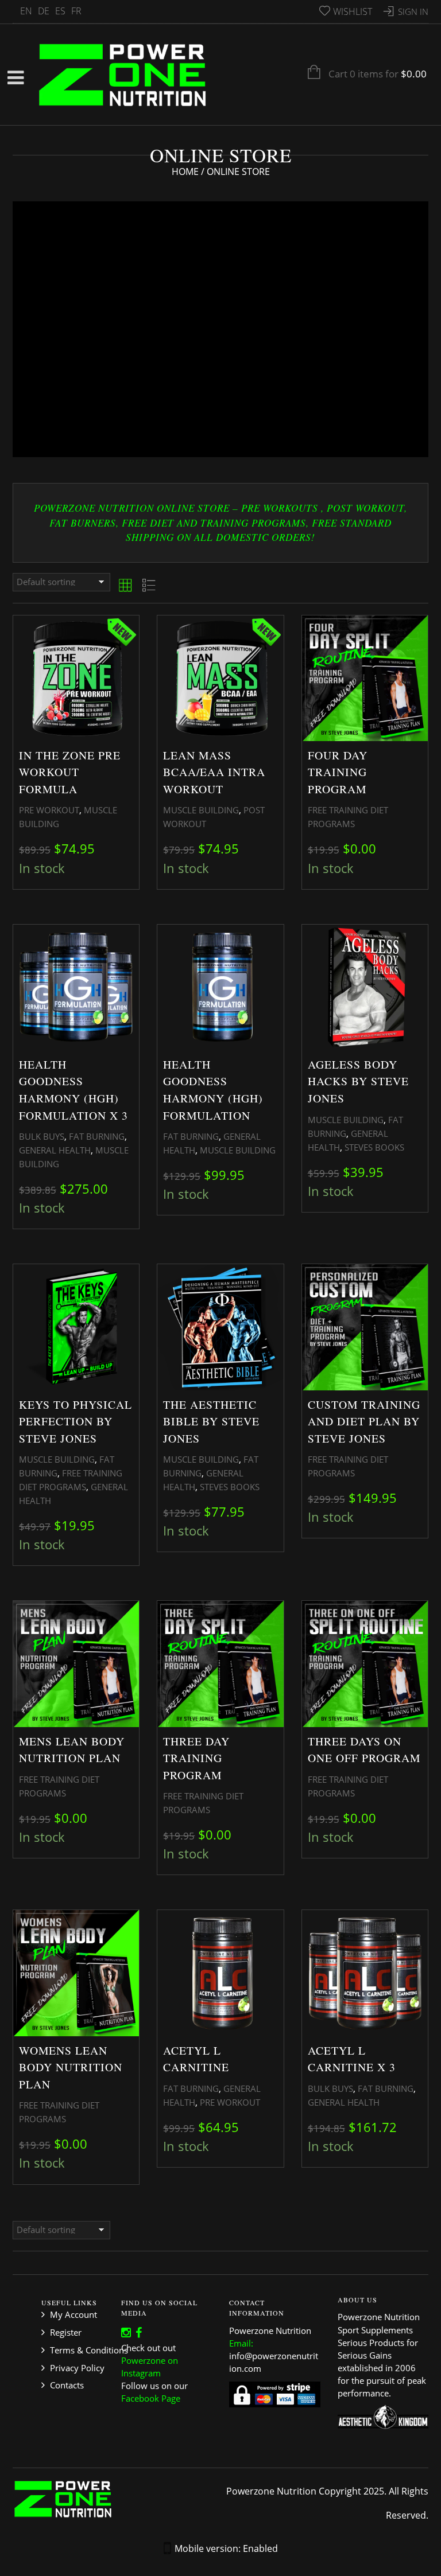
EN (26, 11)
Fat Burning (97, 1136)
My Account (73, 2314)
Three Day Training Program (196, 1758)
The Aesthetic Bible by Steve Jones (211, 1421)
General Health (55, 1150)
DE (44, 11)
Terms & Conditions (89, 2350)
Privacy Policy (77, 2368)
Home (185, 172)
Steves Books (374, 1147)
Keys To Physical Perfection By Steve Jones (76, 1421)
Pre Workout (49, 810)
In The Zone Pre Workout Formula (70, 772)
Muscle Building (201, 810)
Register (66, 2332)
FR (76, 11)
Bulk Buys (42, 1136)
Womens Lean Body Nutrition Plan (71, 2067)
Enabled (260, 2548)
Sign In (413, 11)
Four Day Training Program (338, 772)
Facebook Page (151, 2398)
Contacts (67, 2385)
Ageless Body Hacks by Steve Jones (358, 1081)
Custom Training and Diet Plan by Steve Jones (364, 1421)
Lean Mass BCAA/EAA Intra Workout (214, 772)
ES (60, 11)
